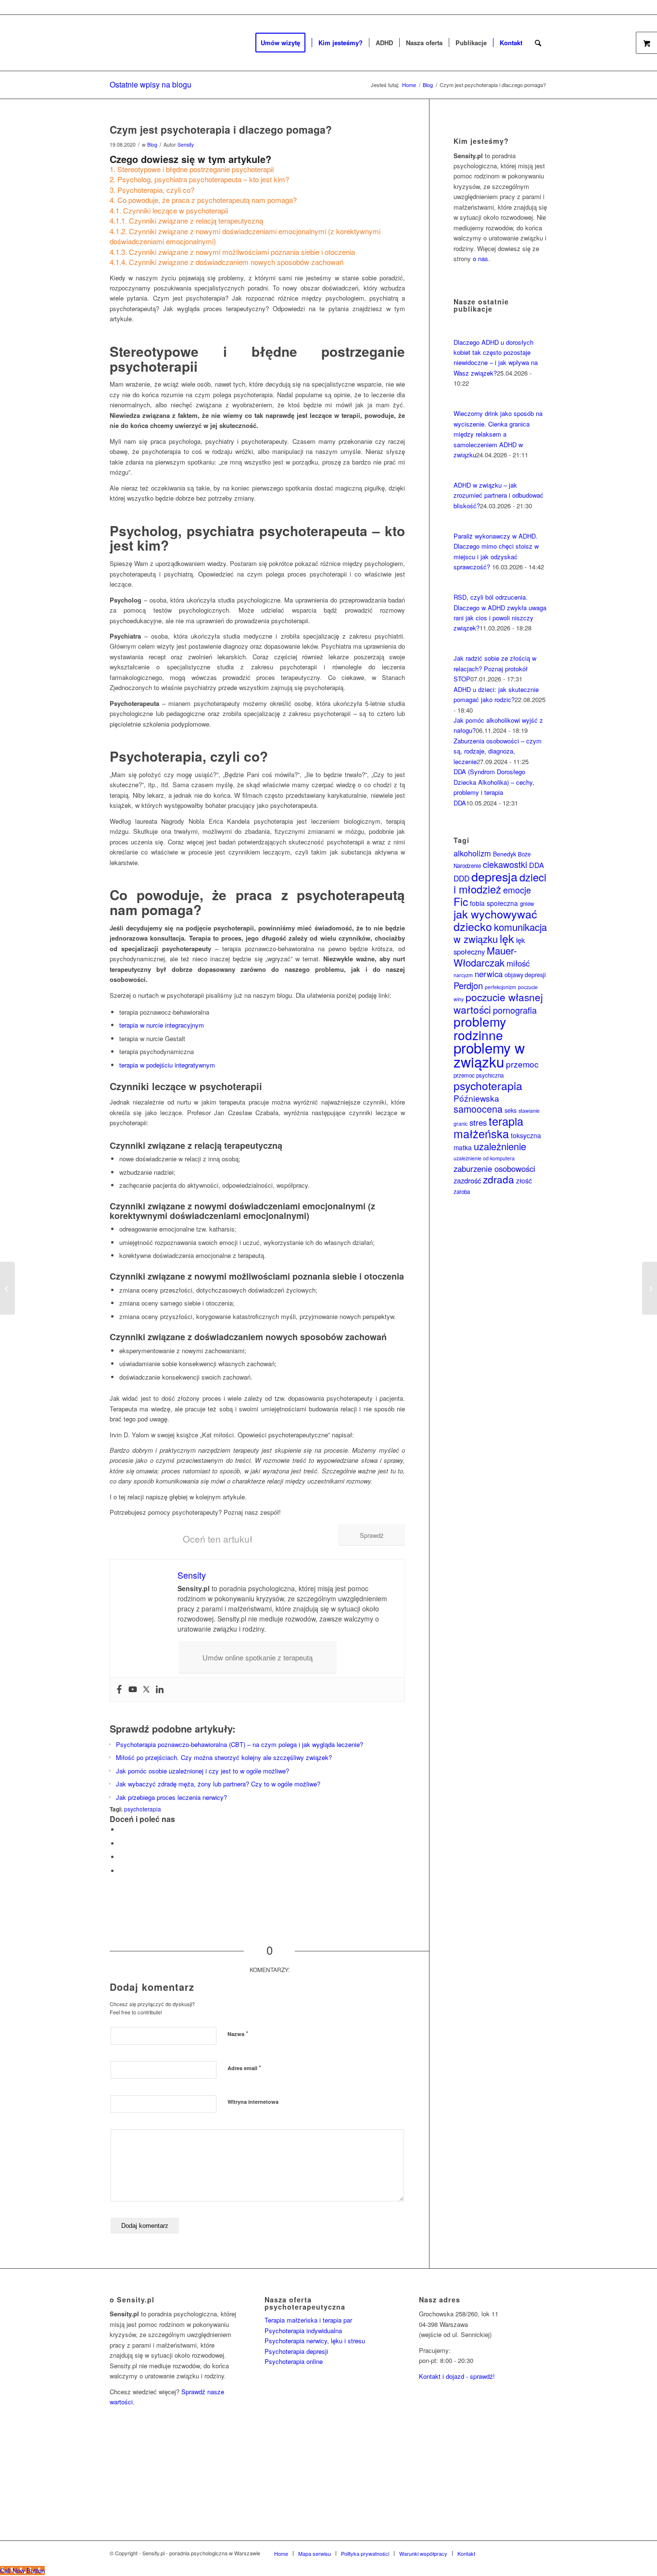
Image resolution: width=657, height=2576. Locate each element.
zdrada (499, 1179)
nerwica (489, 974)
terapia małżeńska (488, 1127)
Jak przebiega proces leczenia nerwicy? (171, 1797)
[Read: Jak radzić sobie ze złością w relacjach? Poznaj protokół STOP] (462, 648)
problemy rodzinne (480, 1028)
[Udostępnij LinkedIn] (122, 1857)
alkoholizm (472, 853)
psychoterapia (143, 1809)
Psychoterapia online (294, 2361)
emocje (517, 890)
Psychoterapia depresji (296, 2351)
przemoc (522, 1064)
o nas (480, 258)
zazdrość (467, 1180)
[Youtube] (133, 1690)
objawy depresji (525, 975)
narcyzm (463, 975)
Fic (461, 901)
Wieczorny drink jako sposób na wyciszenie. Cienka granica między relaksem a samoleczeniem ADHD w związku (498, 434)
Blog (152, 145)
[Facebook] (119, 1690)
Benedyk (505, 854)
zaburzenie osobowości (494, 1169)
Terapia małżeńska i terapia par (308, 2320)
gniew (527, 904)
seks (511, 1110)
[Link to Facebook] (497, 2553)
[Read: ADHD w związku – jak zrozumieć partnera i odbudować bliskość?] (462, 475)
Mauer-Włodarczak (485, 956)
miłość (518, 963)
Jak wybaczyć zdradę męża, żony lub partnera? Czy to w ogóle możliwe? (218, 1784)
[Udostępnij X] (122, 1843)
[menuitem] (284, 43)
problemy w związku (489, 1054)
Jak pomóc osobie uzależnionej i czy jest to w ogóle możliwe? (202, 1771)
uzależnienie (500, 1146)
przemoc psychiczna (479, 1075)
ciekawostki (505, 864)
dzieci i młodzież (500, 883)
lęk (507, 938)
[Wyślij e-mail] (122, 1871)
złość (524, 1181)
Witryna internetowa (253, 2102)
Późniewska (476, 1098)
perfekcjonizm (500, 987)
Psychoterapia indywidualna (303, 2331)
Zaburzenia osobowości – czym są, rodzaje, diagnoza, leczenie (498, 751)
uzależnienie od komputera (484, 1158)
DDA (537, 865)
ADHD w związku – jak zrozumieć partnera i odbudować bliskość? (499, 495)
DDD (461, 878)
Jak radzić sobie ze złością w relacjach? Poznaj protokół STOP (495, 668)
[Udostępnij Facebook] (122, 1829)
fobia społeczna (494, 903)
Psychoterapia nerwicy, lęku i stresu (315, 2341)
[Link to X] (511, 2553)
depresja (494, 876)
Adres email (244, 2067)
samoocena (478, 1109)
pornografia (515, 1010)
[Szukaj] (538, 43)
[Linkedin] (160, 1690)
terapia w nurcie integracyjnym (162, 1025)
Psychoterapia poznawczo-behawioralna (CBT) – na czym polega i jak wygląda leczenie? (240, 1744)
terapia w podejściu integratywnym (167, 1065)
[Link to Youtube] (540, 2553)
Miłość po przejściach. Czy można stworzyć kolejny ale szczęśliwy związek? (224, 1757)
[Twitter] (146, 1690)
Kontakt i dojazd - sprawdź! (457, 2376)
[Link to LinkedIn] (526, 2553)
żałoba (462, 1192)
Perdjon (468, 985)
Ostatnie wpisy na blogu (151, 84)
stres (478, 1122)
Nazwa (238, 2033)
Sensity (186, 145)
